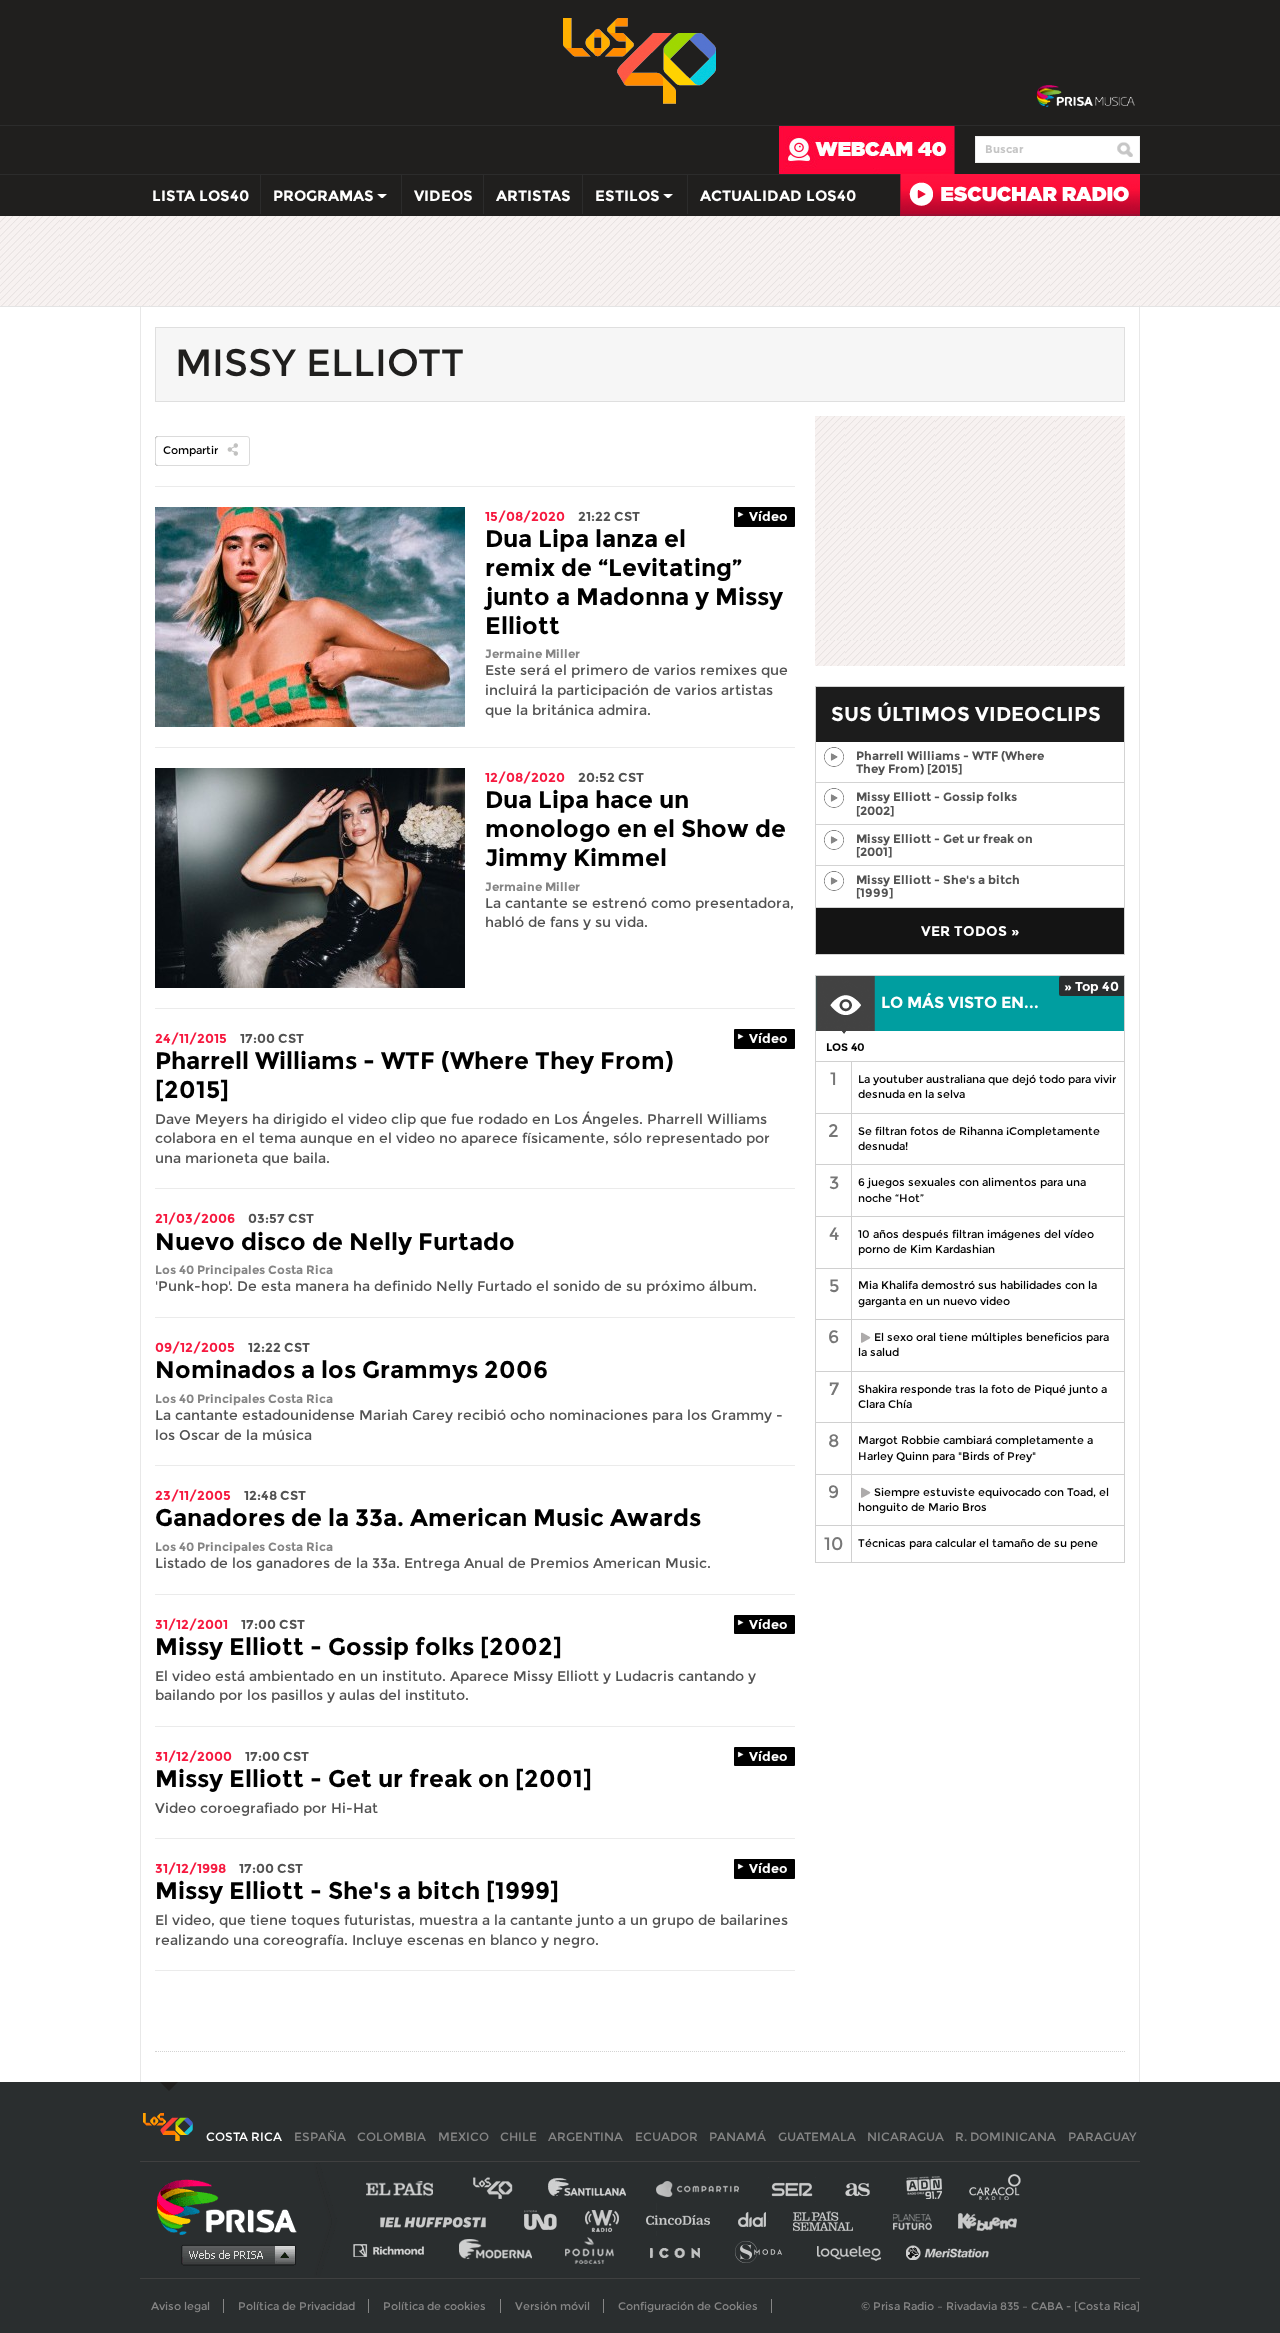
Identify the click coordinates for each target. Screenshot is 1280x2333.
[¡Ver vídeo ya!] (833, 757)
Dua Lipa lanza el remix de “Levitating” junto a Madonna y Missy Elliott (634, 581)
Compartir (190, 450)
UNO (549, 2219)
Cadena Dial (759, 2219)
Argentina (585, 2136)
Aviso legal (180, 2306)
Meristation (950, 2249)
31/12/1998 (190, 1868)
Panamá (737, 2136)
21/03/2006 (195, 1218)
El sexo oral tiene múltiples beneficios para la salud (980, 1344)
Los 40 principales (507, 2189)
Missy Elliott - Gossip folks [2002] (358, 1646)
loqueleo (854, 2249)
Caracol (996, 2189)
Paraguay (1102, 2136)
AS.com (856, 2189)
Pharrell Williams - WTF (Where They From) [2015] (414, 1075)
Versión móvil (552, 2306)
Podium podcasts (596, 2249)
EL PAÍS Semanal (832, 2219)
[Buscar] (1125, 150)
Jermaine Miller (532, 653)
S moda (765, 2249)
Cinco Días (683, 2219)
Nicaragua (905, 2136)
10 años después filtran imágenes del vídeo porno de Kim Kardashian (976, 1241)
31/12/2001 (191, 1624)
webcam (867, 150)
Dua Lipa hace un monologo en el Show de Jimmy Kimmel (635, 828)
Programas (317, 200)
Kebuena (978, 2219)
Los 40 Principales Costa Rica (244, 1269)
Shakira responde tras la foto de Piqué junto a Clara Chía (982, 1396)
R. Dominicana (1005, 2136)
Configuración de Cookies (688, 2306)
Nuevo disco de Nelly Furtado (335, 1241)
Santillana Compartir (707, 2189)
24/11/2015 (191, 1038)
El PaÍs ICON (682, 2249)
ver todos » (970, 931)
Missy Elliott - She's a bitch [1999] (357, 1890)
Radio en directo (1020, 195)
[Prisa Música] (1085, 97)
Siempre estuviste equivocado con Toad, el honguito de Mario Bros (980, 1499)
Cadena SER (793, 2189)
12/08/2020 (525, 777)
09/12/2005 (195, 1347)
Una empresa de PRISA (234, 2205)
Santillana (601, 2189)
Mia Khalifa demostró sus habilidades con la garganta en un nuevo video (977, 1292)
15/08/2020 (525, 516)
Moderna (497, 2249)
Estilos (621, 200)
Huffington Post (438, 2219)
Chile (518, 2136)
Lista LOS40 (200, 195)
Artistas (533, 195)
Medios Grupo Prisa (233, 2254)
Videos (443, 195)
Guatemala (817, 2136)
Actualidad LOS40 (778, 195)
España (320, 2136)
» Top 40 (1091, 986)
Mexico (463, 2136)
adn (922, 2189)
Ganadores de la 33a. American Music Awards (428, 1517)
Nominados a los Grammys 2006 (351, 1369)
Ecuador (666, 2136)
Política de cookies (434, 2306)
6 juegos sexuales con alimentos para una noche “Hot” (972, 1189)
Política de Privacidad (296, 2306)
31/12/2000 (193, 1756)
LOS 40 (845, 1047)
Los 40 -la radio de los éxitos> (640, 59)
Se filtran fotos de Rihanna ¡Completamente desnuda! (979, 1138)
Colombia (391, 2136)
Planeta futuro (906, 2219)
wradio (606, 2219)
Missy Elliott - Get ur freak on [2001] (373, 1778)
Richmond (399, 2249)
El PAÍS (411, 2189)
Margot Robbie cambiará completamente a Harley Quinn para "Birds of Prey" (975, 1447)
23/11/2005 (193, 1495)
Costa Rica (244, 2136)
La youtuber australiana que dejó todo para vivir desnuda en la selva (987, 1086)
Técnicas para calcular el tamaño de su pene (978, 1543)
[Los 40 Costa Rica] (167, 2136)
